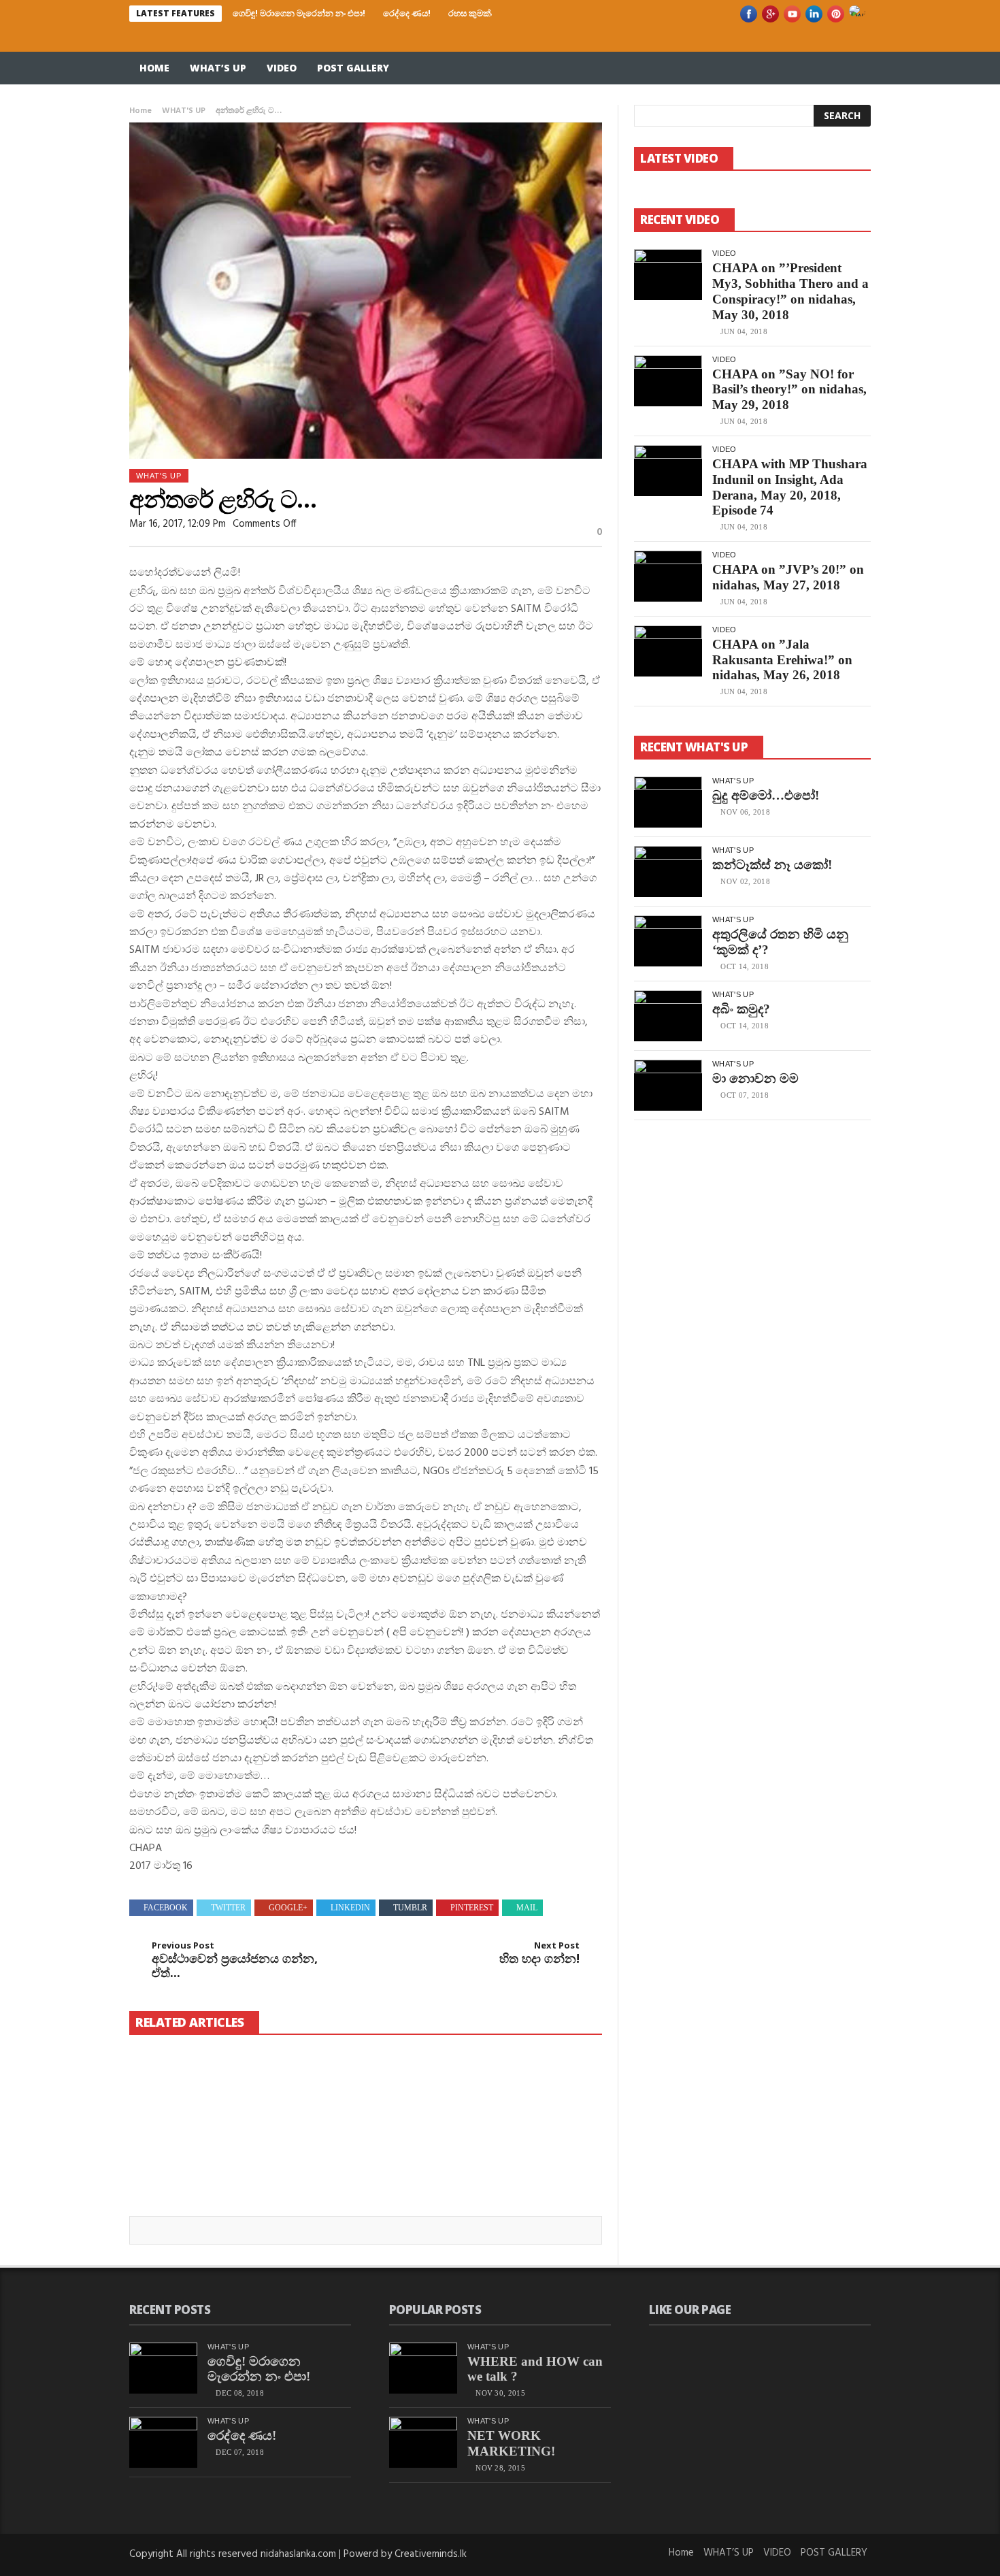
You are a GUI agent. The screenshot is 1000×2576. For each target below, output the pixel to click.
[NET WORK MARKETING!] (423, 2442)
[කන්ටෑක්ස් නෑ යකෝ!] (668, 871)
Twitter (228, 1908)
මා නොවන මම (755, 1078)
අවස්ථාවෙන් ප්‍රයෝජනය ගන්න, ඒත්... (235, 1960)
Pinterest (472, 1908)
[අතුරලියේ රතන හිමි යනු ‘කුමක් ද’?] (668, 941)
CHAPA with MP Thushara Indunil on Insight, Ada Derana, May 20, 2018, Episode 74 (790, 487)
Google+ (288, 1908)
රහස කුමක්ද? (474, 13)
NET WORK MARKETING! (511, 2443)
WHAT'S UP (184, 111)
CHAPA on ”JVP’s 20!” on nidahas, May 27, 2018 (788, 577)
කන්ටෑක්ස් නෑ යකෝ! (772, 865)
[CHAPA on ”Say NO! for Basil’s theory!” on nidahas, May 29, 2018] (668, 381)
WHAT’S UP (218, 68)
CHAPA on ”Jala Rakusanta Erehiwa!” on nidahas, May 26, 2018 (782, 660)
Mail (527, 1908)
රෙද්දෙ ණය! (407, 13)
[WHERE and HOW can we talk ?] (423, 2368)
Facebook (166, 1908)
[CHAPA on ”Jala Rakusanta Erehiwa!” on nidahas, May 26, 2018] (668, 651)
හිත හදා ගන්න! (539, 1953)
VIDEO (282, 68)
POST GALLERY (353, 68)
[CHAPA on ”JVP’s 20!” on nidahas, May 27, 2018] (668, 576)
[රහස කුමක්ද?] (527, 2092)
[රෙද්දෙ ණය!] (365, 2100)
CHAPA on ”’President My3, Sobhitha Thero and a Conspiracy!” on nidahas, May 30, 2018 (790, 291)
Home (154, 68)
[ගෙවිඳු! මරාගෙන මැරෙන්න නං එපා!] (203, 2100)
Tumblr (410, 1908)
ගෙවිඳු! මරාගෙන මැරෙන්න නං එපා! (299, 13)
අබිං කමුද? (741, 1009)
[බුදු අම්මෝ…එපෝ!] (668, 802)
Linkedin (350, 1908)
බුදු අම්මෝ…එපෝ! (766, 795)
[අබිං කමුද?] (668, 1016)
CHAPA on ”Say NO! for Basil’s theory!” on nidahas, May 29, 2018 (789, 390)
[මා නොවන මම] (668, 1085)
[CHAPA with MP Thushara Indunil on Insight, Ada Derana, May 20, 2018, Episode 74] (668, 471)
